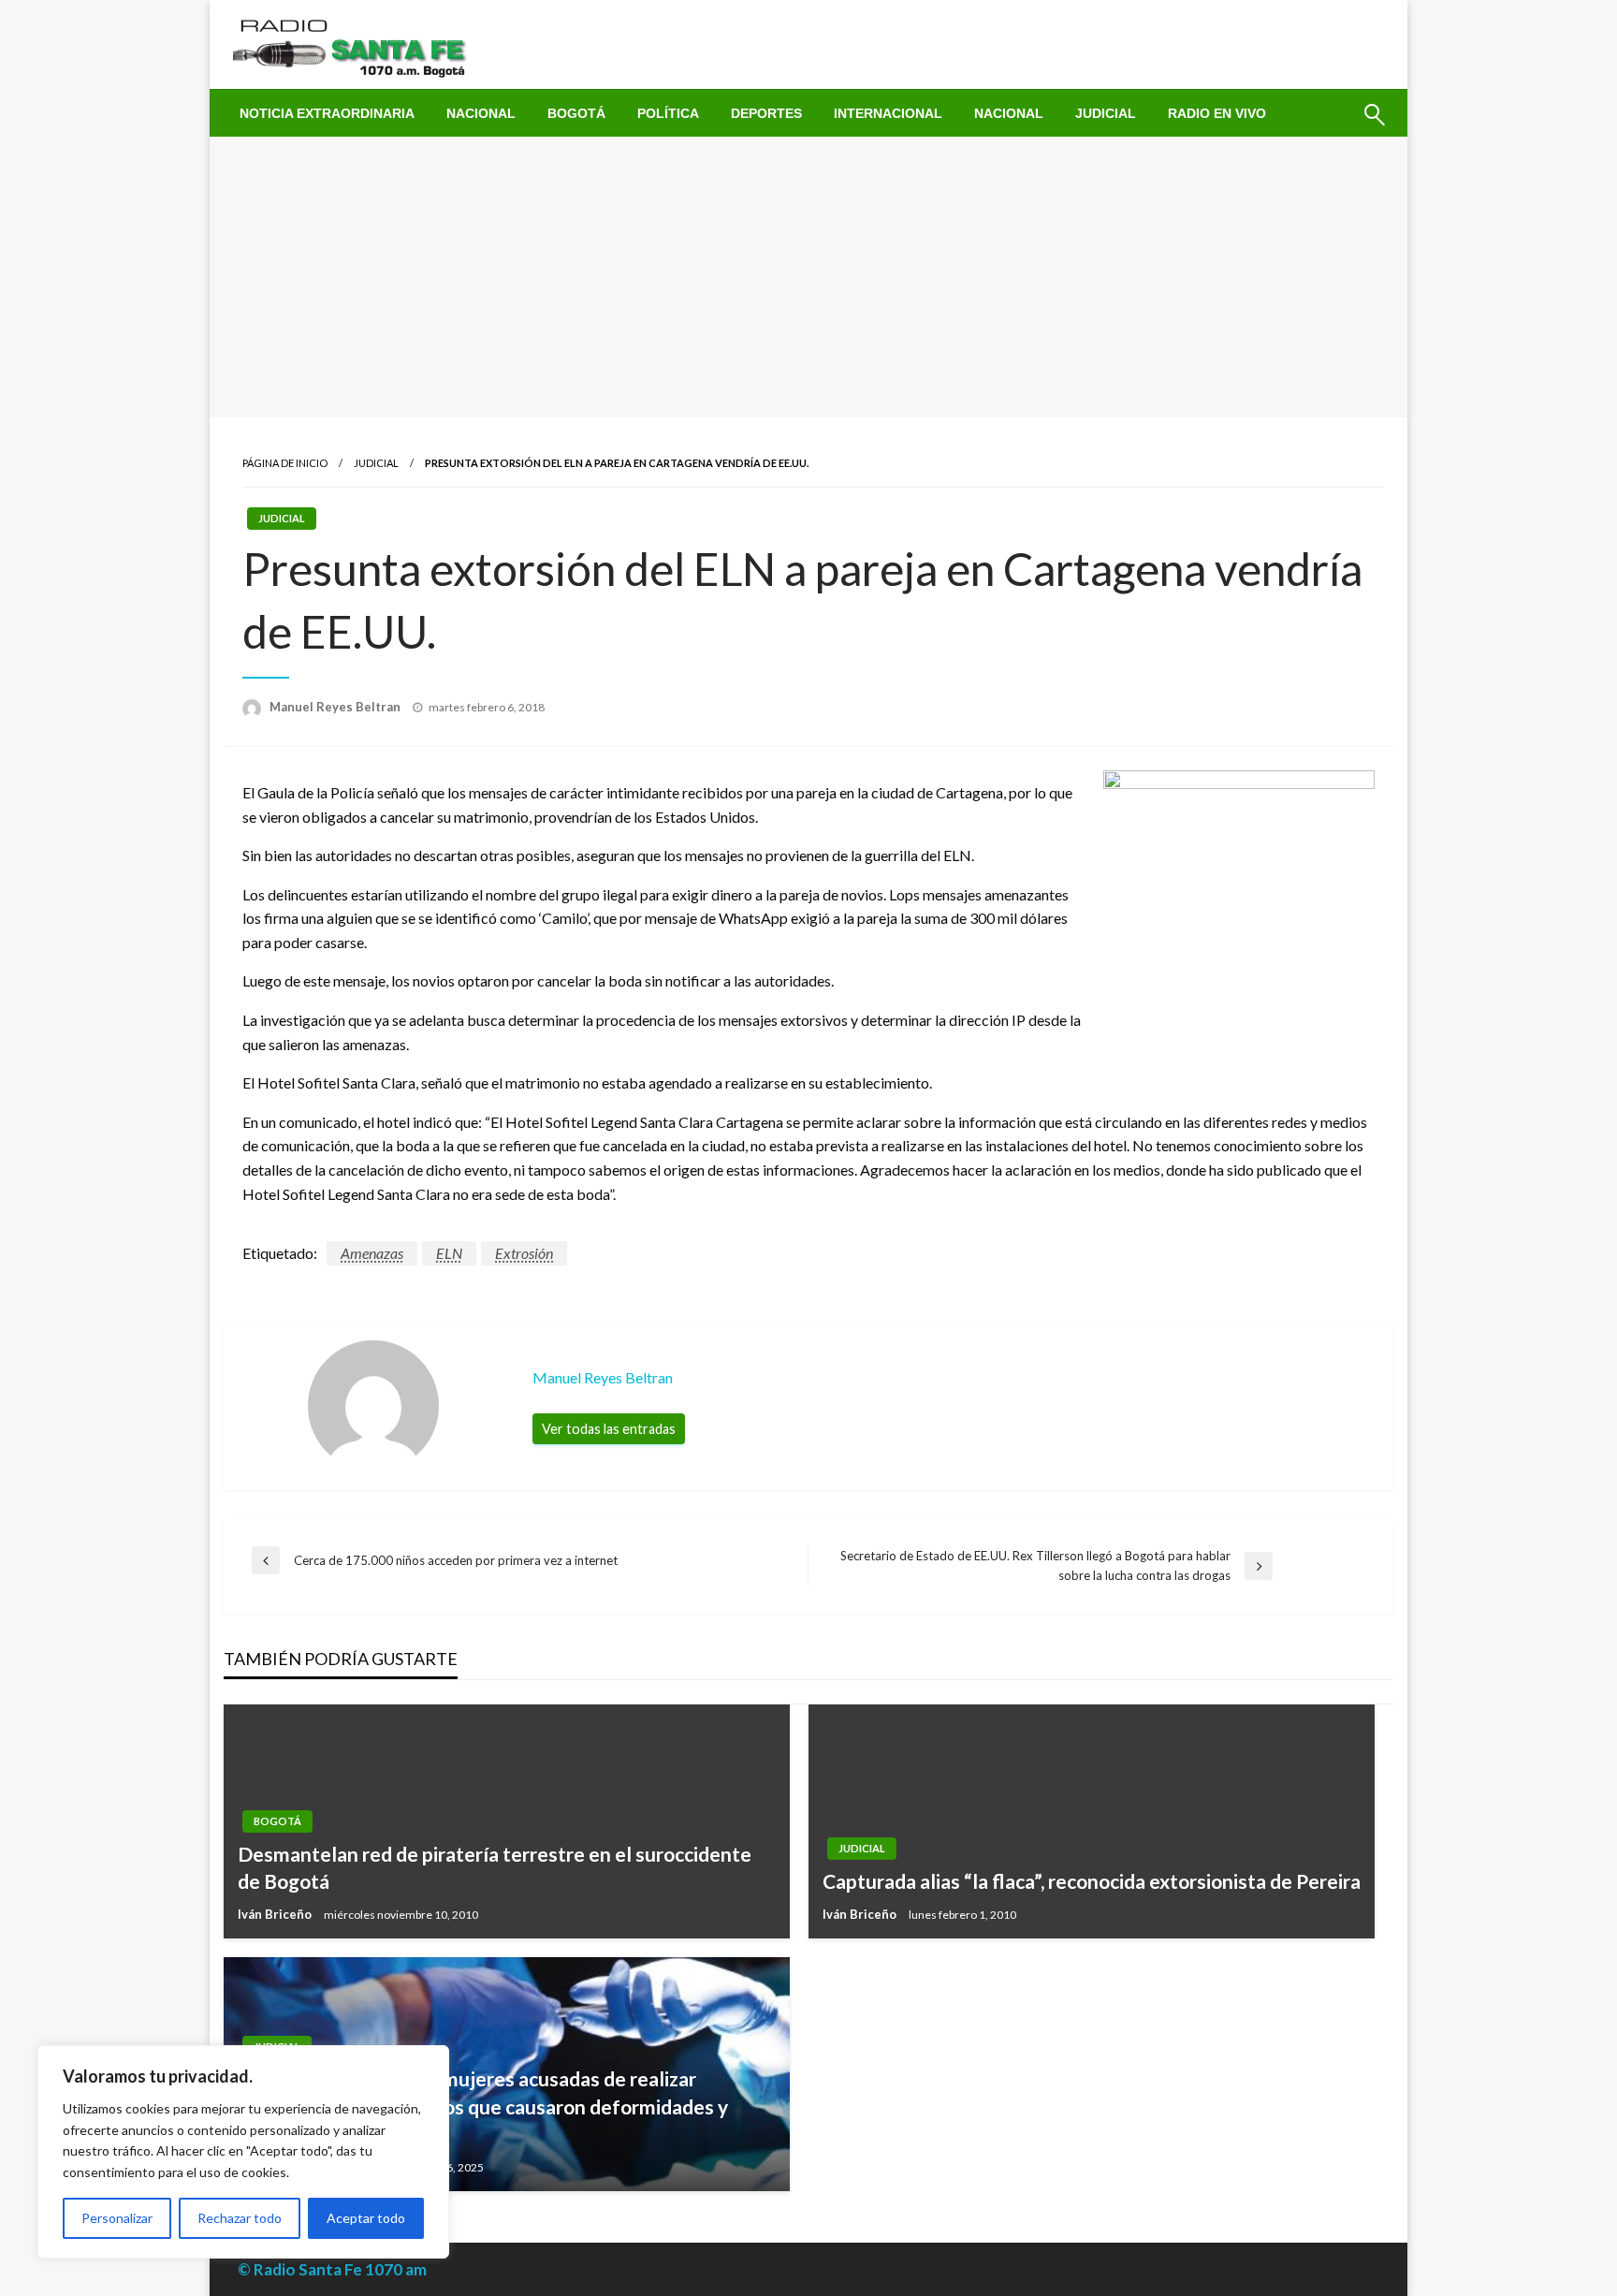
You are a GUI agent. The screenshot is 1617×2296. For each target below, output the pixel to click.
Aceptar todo (366, 2218)
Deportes (766, 113)
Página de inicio (285, 463)
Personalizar (117, 2218)
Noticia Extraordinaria (327, 113)
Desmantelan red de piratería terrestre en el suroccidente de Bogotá (495, 1867)
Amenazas (372, 1253)
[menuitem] (327, 113)
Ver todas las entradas (609, 1429)
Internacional (888, 113)
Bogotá (576, 113)
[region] (243, 2152)
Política (668, 113)
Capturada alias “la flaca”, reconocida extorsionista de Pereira (1092, 1881)
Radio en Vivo (1217, 113)
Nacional (481, 113)
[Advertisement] (808, 277)
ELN (449, 1253)
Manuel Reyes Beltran (336, 707)
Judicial (1106, 113)
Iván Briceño (276, 1914)
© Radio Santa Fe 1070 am (332, 2269)
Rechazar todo (240, 2218)
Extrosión (524, 1253)
